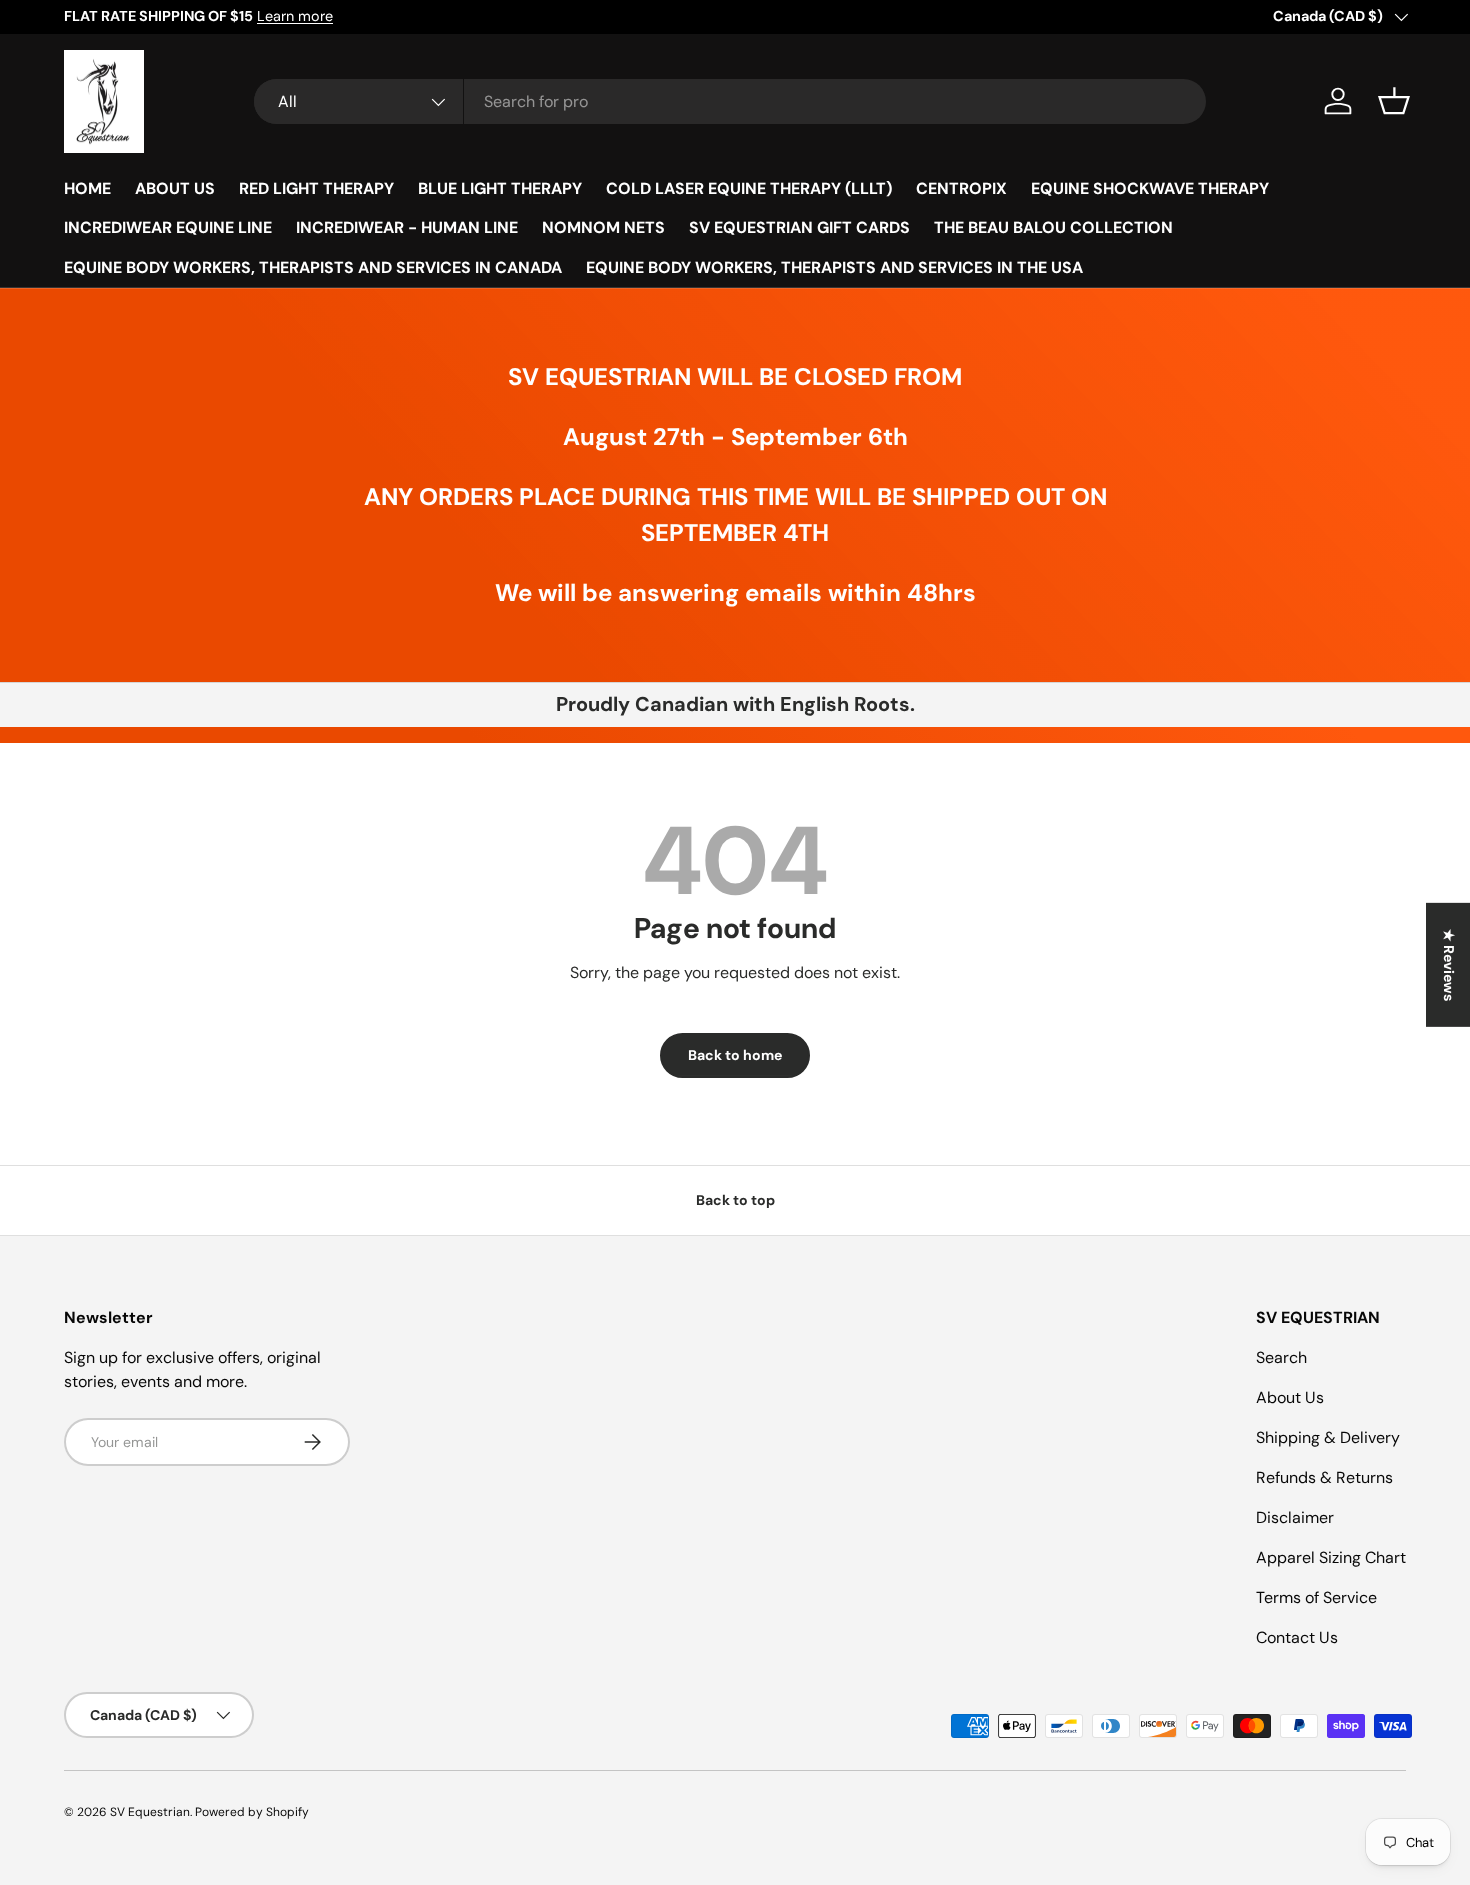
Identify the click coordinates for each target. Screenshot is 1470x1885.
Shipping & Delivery (1328, 1437)
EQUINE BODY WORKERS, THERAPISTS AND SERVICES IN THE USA (834, 267)
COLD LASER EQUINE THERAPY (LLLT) (749, 188)
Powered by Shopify (252, 1812)
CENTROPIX (961, 188)
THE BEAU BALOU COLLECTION (1053, 227)
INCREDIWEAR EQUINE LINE (168, 227)
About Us (1290, 1397)
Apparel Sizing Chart (1331, 1557)
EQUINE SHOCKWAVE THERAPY (1150, 188)
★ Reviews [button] (1449, 964)
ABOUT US (175, 188)
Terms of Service (1316, 1597)
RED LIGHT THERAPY (316, 188)
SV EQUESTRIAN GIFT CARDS (799, 227)
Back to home (735, 1055)
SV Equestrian (150, 1812)
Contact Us (1297, 1637)
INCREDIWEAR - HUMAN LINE (407, 227)
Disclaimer (1295, 1517)
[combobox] (730, 101)
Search (1281, 1357)
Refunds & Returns (1324, 1477)
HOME (87, 188)
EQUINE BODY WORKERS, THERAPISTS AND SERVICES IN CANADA (313, 267)
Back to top (735, 1200)
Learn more (295, 16)
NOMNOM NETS (603, 227)
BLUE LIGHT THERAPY (500, 188)
